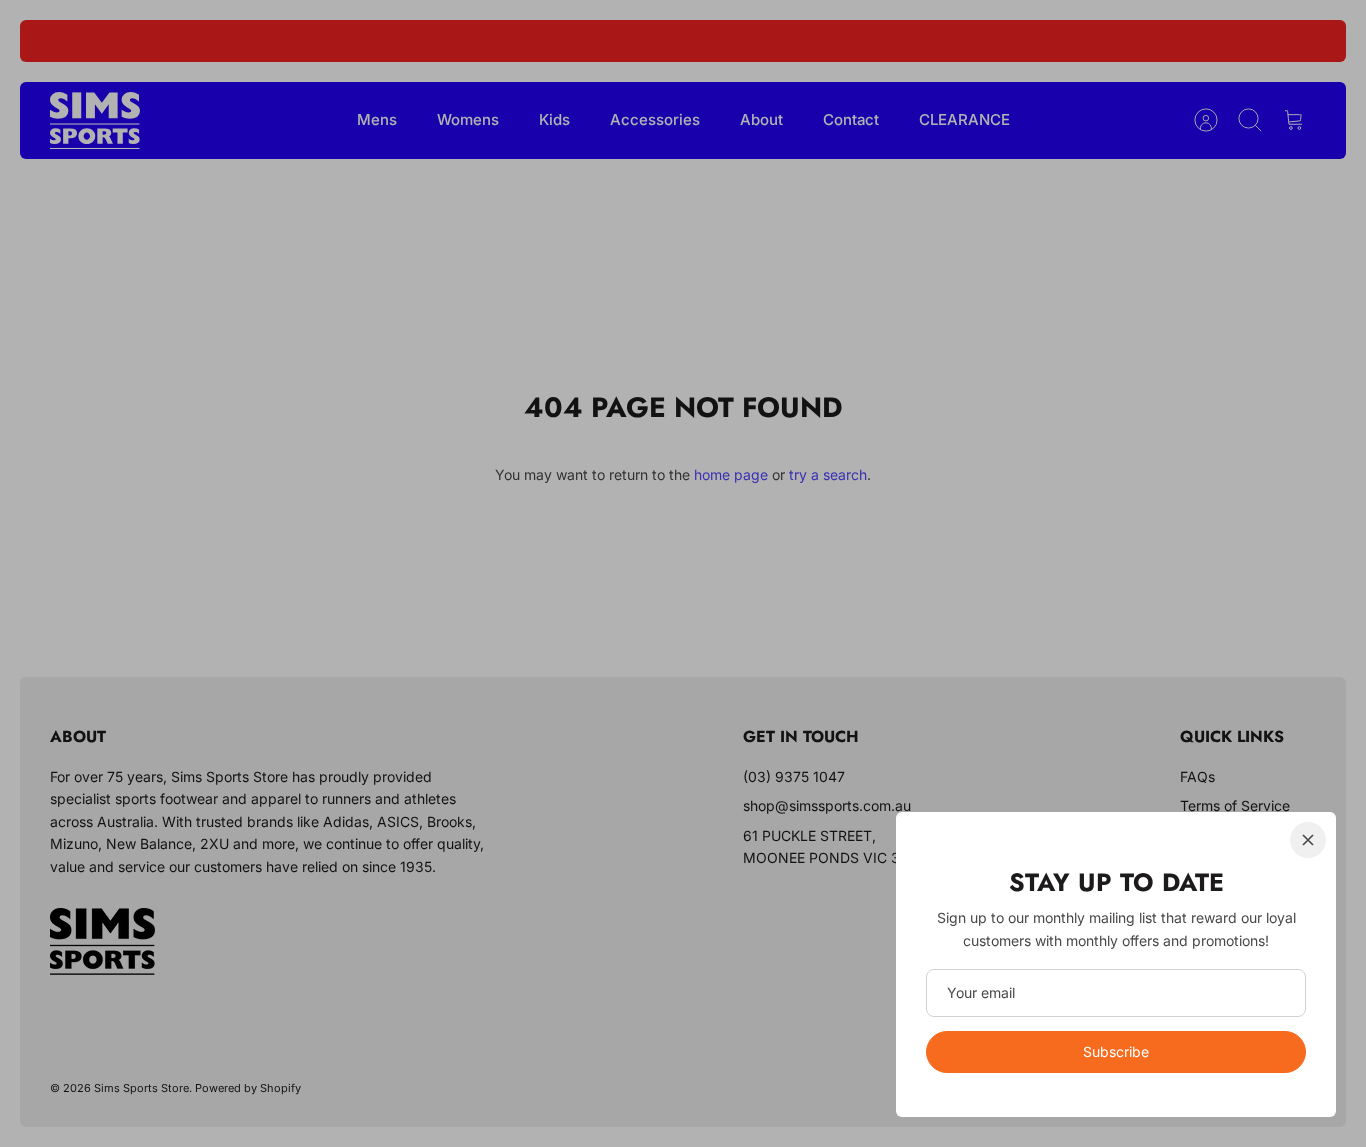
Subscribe (1116, 1051)
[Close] (1308, 840)
